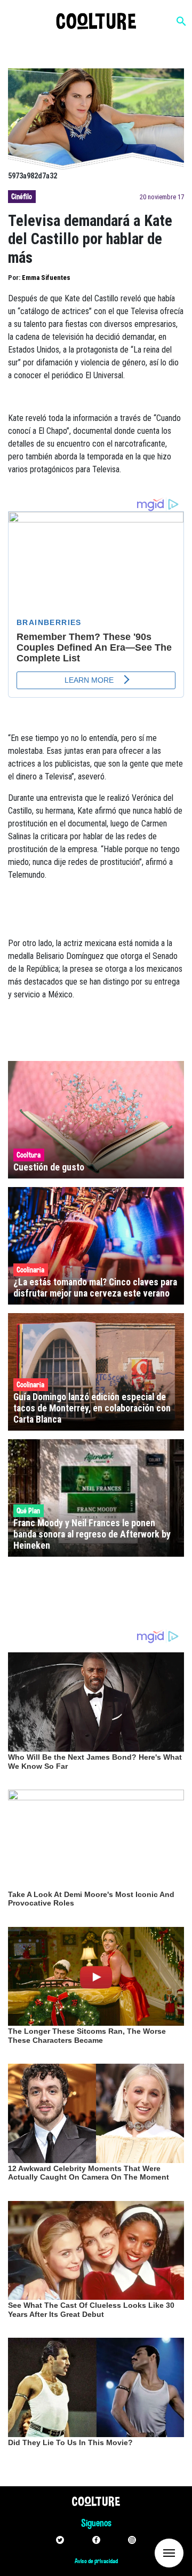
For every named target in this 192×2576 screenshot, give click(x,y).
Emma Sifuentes (46, 278)
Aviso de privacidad (96, 2561)
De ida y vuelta (149, 2552)
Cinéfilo (22, 197)
